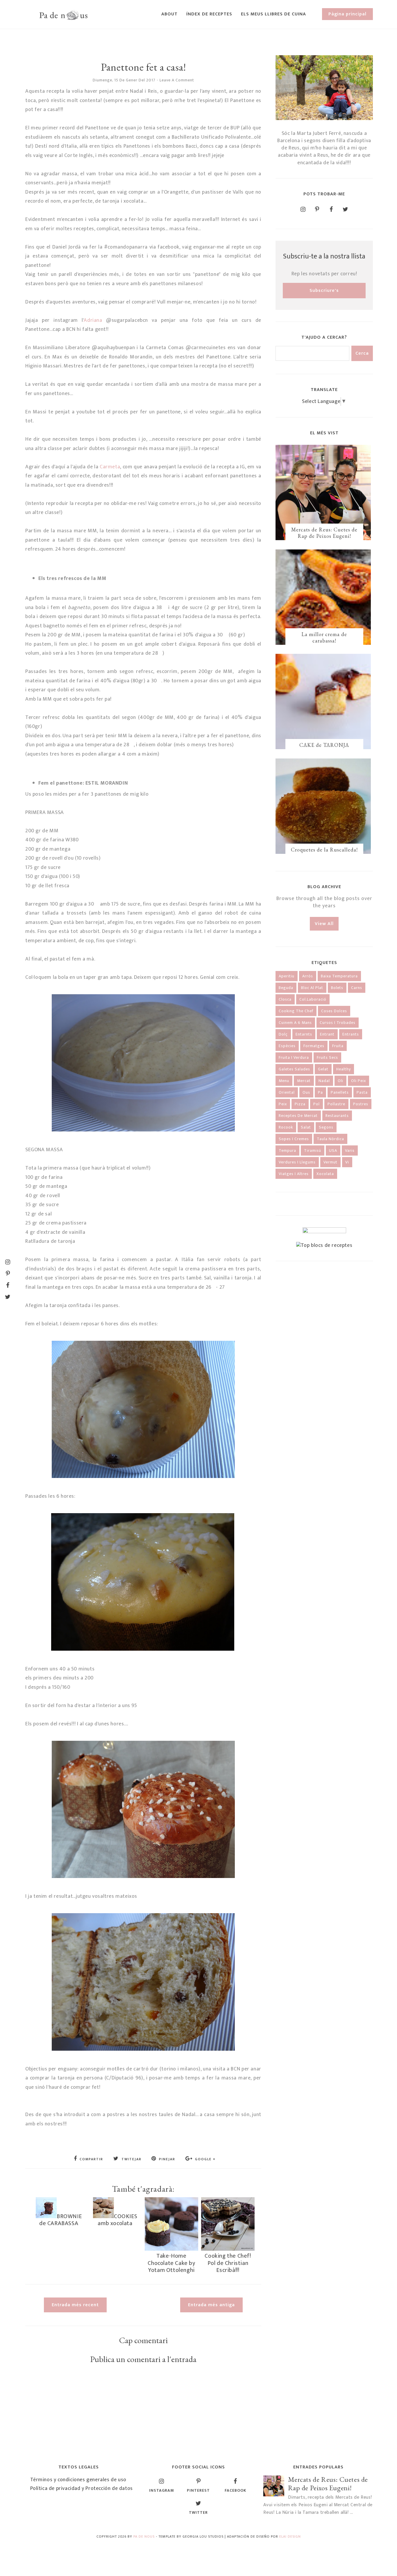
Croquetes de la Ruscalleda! (324, 850)
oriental (287, 1092)
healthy (344, 1069)
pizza (300, 1104)
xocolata (325, 1174)
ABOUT (169, 14)
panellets (340, 1092)
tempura (287, 1150)
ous (306, 1092)
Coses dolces (334, 1011)
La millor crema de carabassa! (324, 637)
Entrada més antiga (211, 2305)
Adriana (93, 320)
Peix (283, 1104)
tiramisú (313, 1150)
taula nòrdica (330, 1139)
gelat (323, 1069)
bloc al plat (312, 988)
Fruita (338, 1046)
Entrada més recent (75, 2305)
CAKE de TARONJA (324, 745)
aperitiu (287, 976)
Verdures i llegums (297, 1162)
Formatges (314, 1046)
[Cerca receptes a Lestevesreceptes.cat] (324, 1245)
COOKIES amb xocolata (117, 2220)
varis (350, 1150)
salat (306, 1127)
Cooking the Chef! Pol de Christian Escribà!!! (228, 2263)
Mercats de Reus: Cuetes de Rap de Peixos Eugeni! (324, 533)
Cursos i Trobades (338, 1023)
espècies (287, 1046)
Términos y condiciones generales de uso (78, 2480)
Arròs (308, 976)
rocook (286, 1127)
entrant (327, 1034)
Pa (320, 1092)
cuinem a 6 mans (295, 1023)
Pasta (362, 1092)
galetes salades (294, 1069)
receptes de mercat (298, 1116)
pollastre (336, 1104)
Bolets (337, 988)
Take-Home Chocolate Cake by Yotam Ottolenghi (171, 2263)
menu (284, 1081)
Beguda (286, 988)
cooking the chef (296, 1011)
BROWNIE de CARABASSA (60, 2220)
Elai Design (290, 2536)
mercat (304, 1081)
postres (361, 1104)
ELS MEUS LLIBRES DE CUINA (273, 14)
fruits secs (327, 1057)
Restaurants (337, 1116)
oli (340, 1081)
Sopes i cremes (294, 1139)
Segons (326, 1127)
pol (316, 1104)
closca (285, 999)
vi (347, 1162)
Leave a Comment (177, 80)
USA (333, 1150)
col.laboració (313, 999)
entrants (351, 1034)
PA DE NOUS (144, 2536)
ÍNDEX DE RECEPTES (209, 14)
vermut (330, 1162)
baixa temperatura (339, 976)
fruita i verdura (294, 1057)
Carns (357, 988)
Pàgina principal (347, 14)
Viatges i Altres (294, 1174)
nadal (324, 1081)
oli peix (358, 1081)
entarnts (304, 1034)
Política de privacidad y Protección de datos (82, 2488)
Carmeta (110, 467)
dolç (283, 1034)
